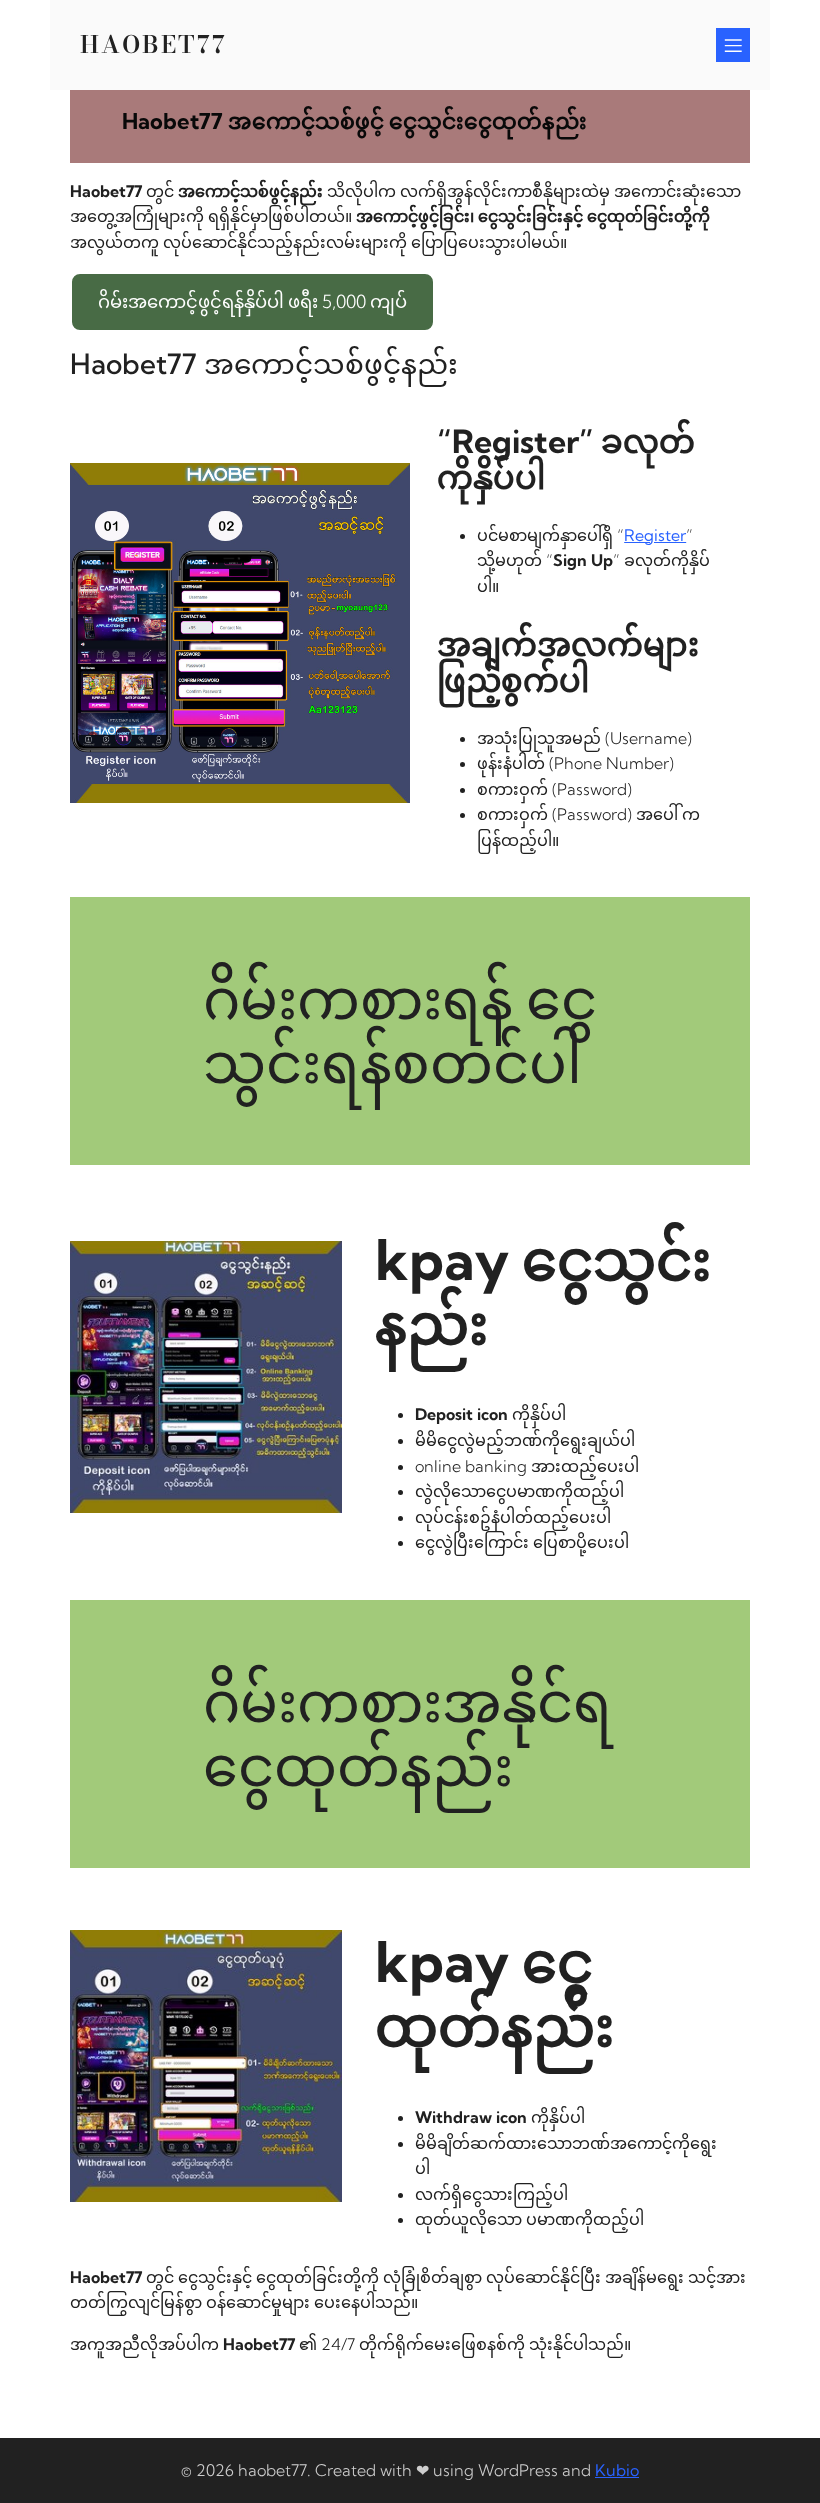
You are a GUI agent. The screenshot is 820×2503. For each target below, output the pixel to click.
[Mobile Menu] (733, 45)
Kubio (617, 2470)
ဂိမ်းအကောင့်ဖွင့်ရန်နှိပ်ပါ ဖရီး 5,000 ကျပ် (252, 301)
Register (655, 535)
